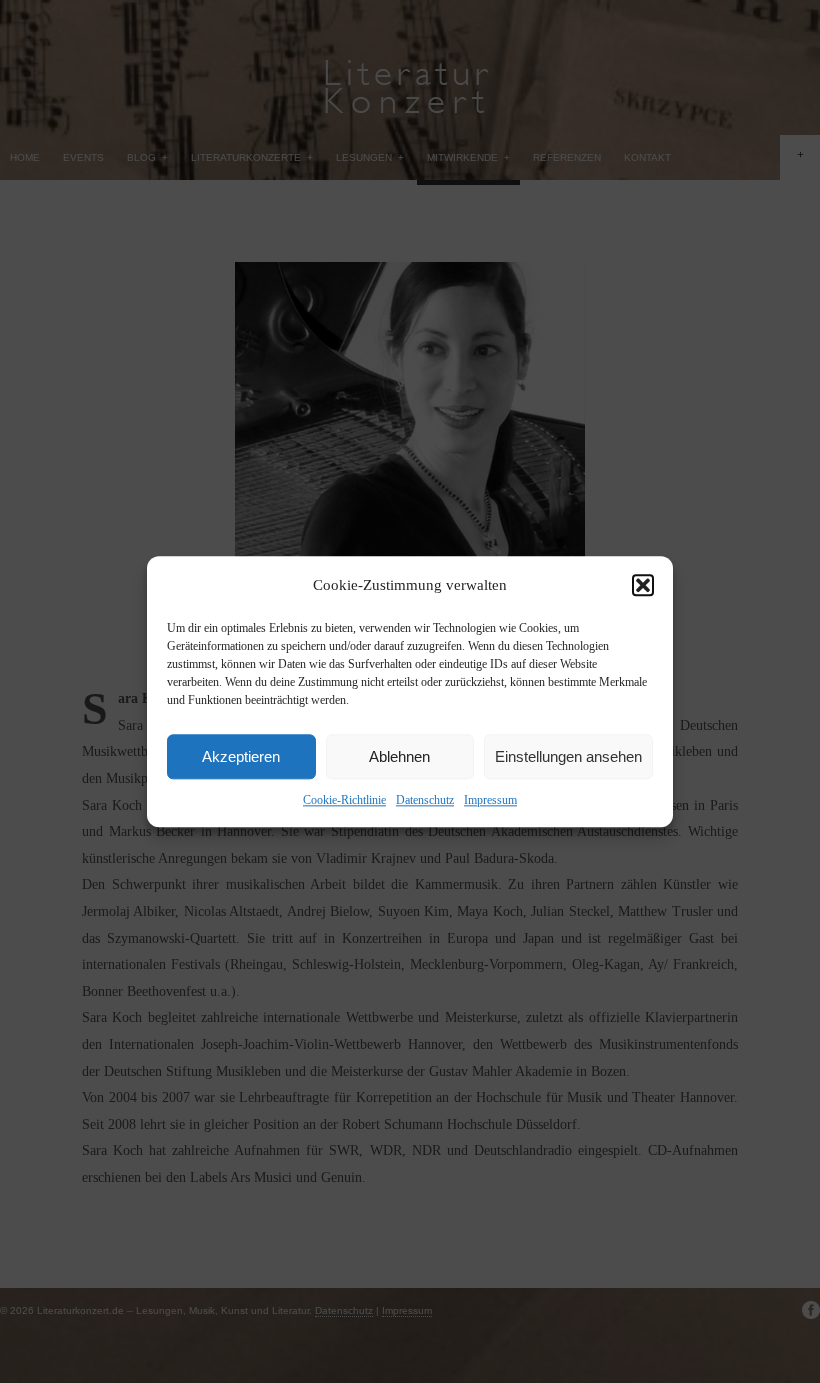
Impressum (490, 800)
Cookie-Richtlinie (344, 800)
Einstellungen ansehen (568, 756)
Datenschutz (425, 800)
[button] (643, 585)
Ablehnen (399, 756)
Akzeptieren (241, 756)
